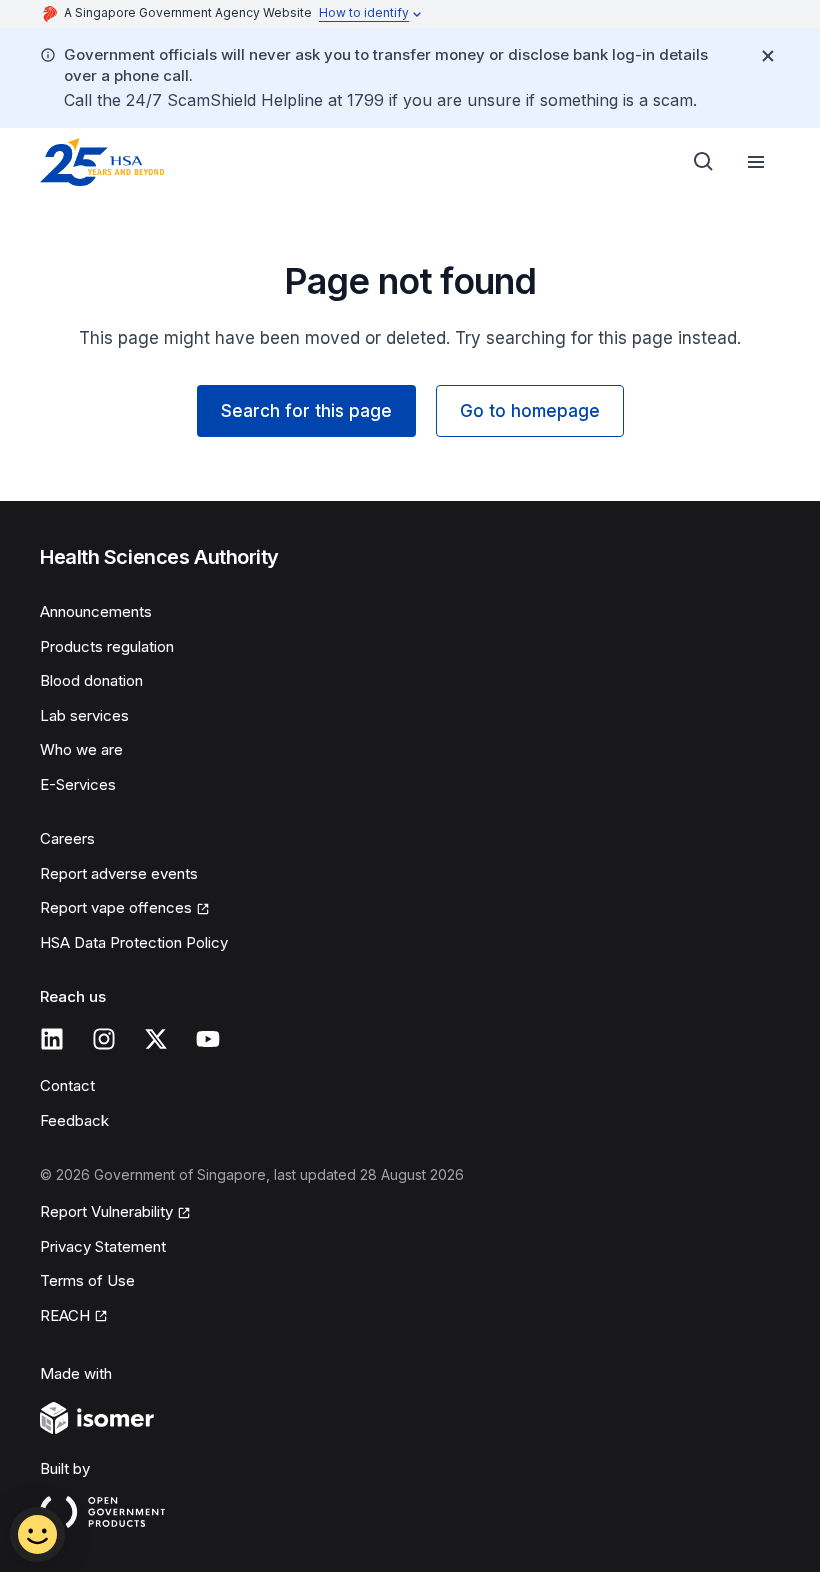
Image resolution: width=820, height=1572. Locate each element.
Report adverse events (119, 873)
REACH (74, 1317)
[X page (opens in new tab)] (156, 1039)
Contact (67, 1085)
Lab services (84, 715)
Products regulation (107, 646)
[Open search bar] (704, 162)
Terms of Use (87, 1280)
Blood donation (91, 680)
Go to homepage (530, 411)
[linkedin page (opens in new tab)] (52, 1039)
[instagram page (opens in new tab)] (104, 1039)
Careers (67, 838)
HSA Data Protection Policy (134, 942)
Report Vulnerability (106, 1213)
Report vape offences (116, 909)
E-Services (78, 784)
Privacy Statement (103, 1246)
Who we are (81, 749)
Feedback (74, 1120)
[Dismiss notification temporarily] (768, 56)
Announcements (96, 611)
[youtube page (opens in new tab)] (208, 1039)
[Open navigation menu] (756, 162)
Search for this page (306, 411)
